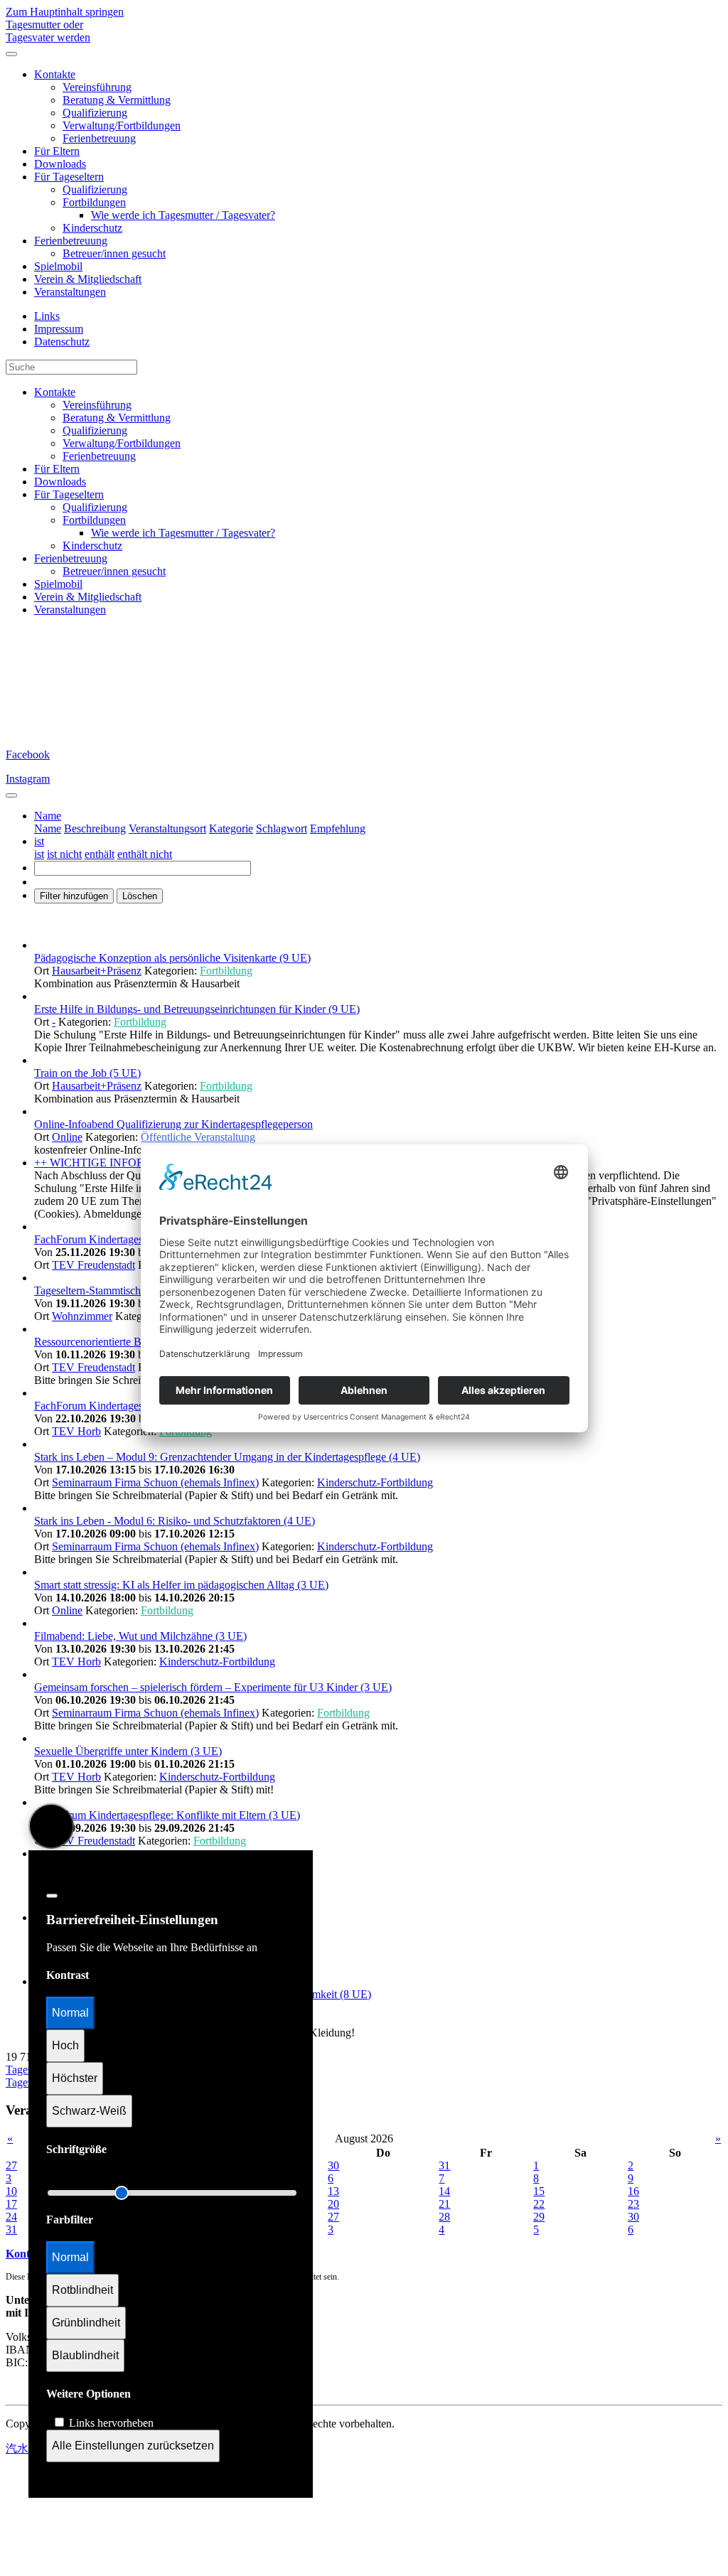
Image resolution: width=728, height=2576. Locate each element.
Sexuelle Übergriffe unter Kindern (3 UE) (128, 1751)
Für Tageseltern (69, 177)
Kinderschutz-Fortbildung (375, 1482)
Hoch (65, 2045)
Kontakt (26, 2254)
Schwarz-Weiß (89, 2111)
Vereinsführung (97, 87)
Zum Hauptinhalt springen (65, 12)
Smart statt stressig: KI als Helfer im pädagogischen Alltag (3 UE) (181, 1585)
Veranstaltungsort (167, 828)
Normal (70, 2013)
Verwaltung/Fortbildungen (122, 125)
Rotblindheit (82, 2290)
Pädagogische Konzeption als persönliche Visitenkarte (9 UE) (172, 958)
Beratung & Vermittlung (117, 100)
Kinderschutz (92, 228)
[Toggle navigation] (11, 795)
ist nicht (64, 854)
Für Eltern (57, 151)
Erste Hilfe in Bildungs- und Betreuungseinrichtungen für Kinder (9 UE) (197, 1009)
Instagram (28, 779)
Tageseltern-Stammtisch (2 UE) (105, 1290)
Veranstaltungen (70, 292)
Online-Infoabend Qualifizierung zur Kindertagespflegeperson (173, 1124)
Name (48, 828)
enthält (100, 854)
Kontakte (55, 74)
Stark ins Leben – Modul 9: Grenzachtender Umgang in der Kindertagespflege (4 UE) (227, 1457)
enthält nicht (145, 854)
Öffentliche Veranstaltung (198, 1137)
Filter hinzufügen (74, 896)
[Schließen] (52, 1896)
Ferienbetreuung (99, 138)
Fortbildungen (94, 202)
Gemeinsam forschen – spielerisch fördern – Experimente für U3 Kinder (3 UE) (213, 1687)
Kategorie (231, 828)
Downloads (60, 164)
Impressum (59, 329)
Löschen (140, 896)
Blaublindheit (85, 2355)
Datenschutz (62, 342)
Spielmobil (58, 266)
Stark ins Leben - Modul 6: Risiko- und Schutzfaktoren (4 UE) (175, 1521)
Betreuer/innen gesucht (114, 253)
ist (39, 854)
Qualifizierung (95, 113)
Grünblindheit (86, 2323)
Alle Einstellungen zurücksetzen (133, 2446)
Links (47, 316)
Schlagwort (282, 828)
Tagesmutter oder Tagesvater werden (48, 31)
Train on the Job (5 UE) (87, 1073)
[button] (48, 816)
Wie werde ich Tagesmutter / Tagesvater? (183, 215)
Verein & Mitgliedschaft (88, 279)
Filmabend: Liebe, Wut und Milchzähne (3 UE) (140, 1636)
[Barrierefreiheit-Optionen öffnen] (51, 1826)
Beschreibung (95, 828)
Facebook (28, 755)
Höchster (75, 2078)
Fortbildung (226, 971)
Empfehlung (338, 828)
